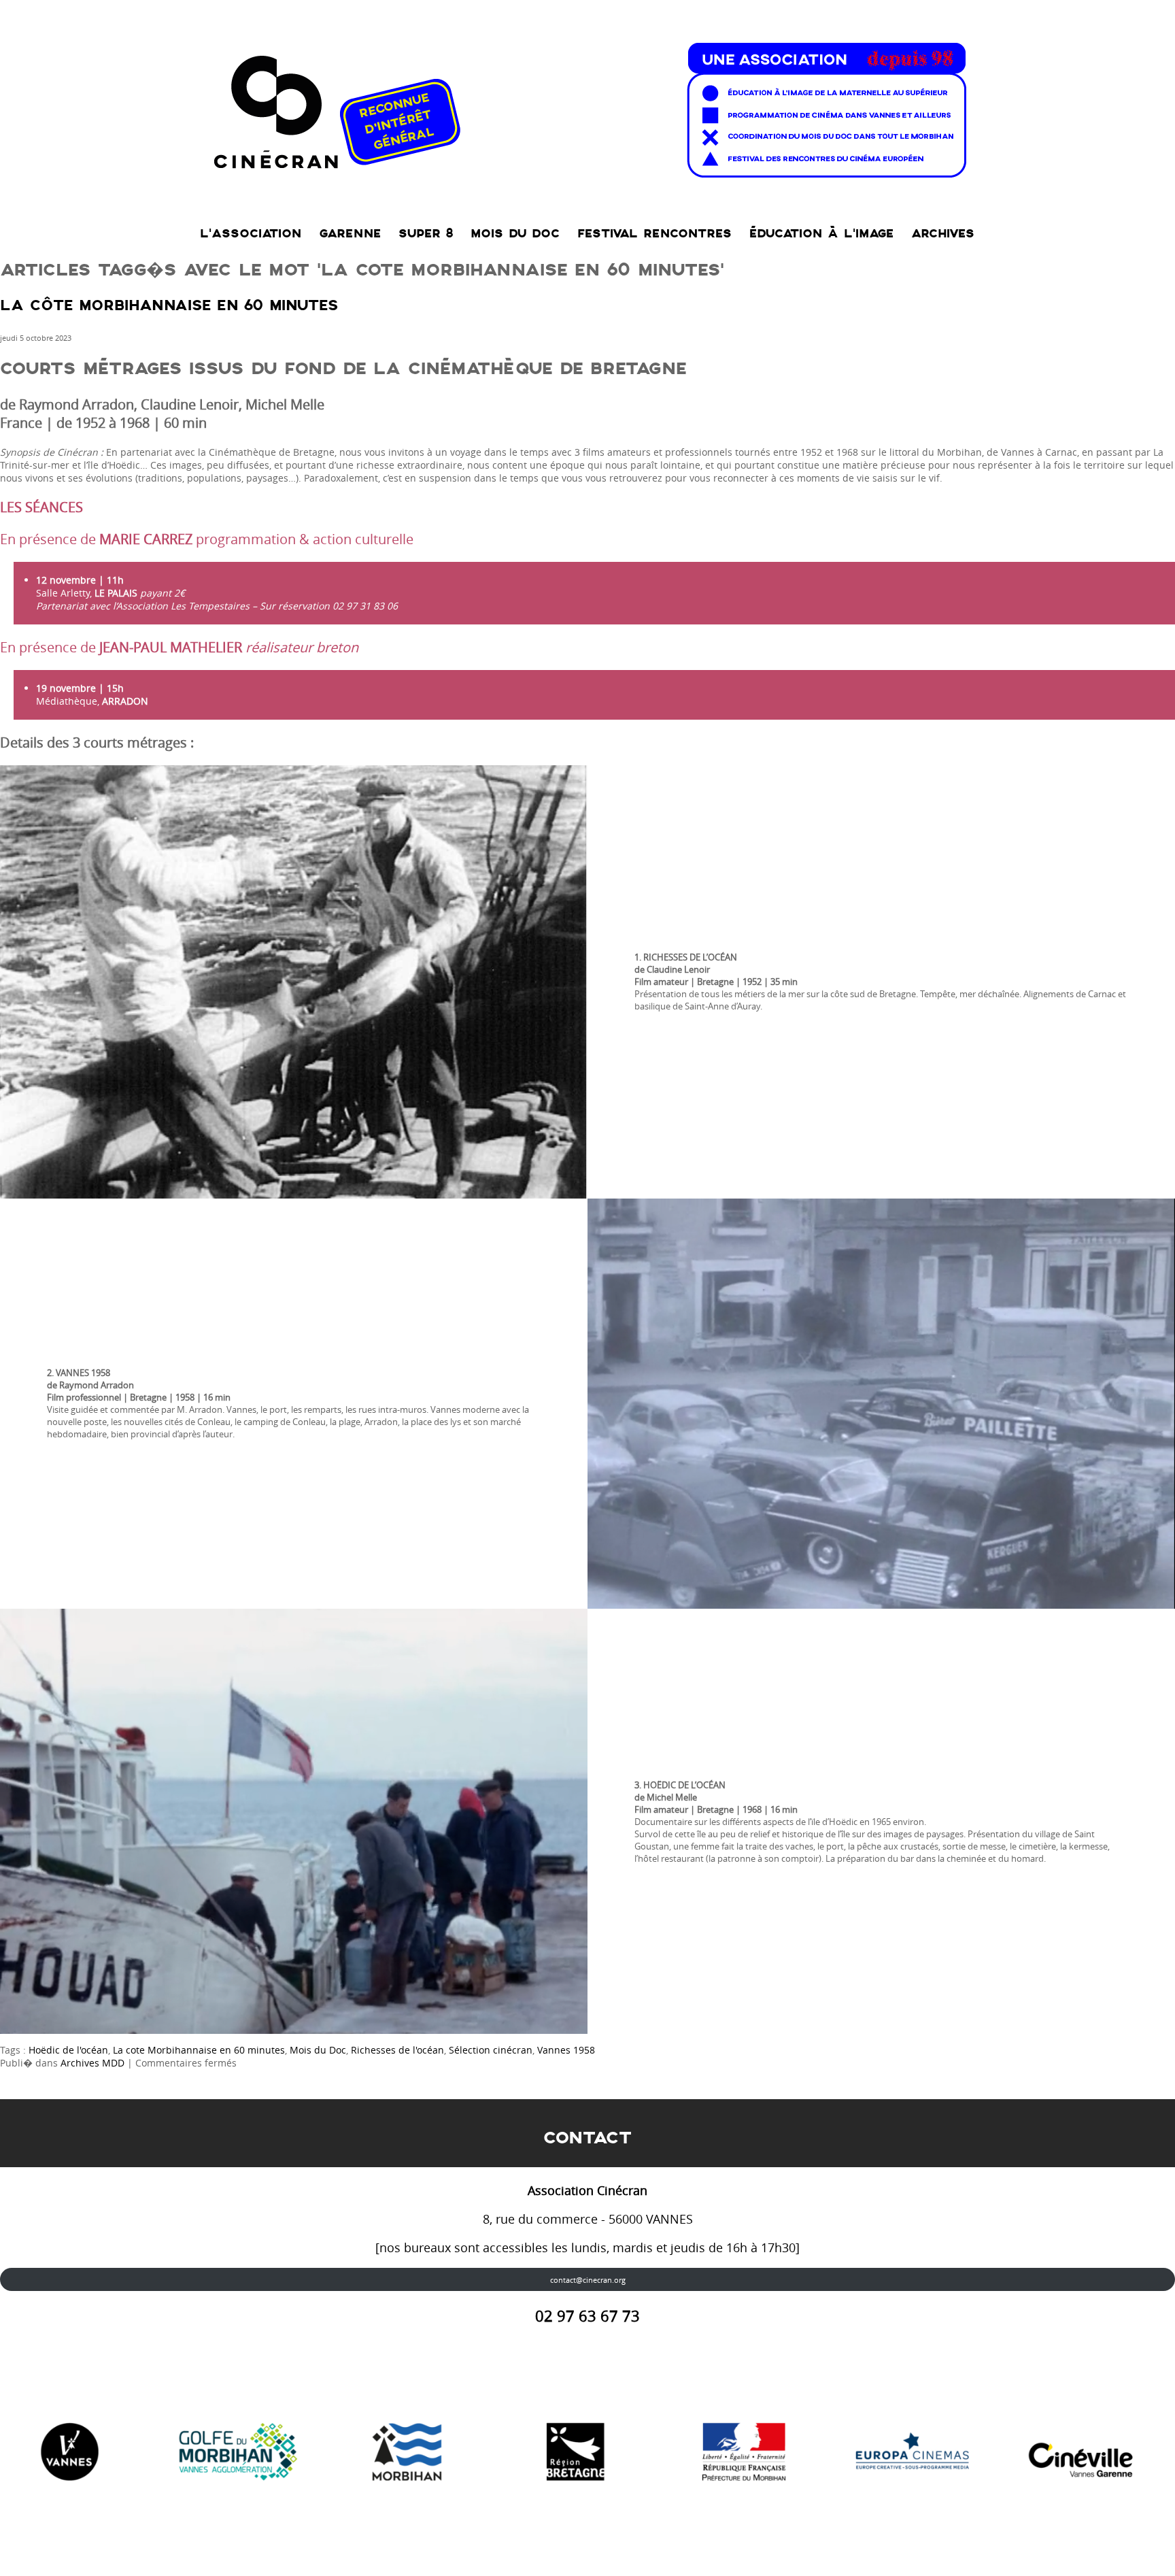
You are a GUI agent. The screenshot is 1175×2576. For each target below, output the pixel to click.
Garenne (350, 234)
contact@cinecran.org (588, 2280)
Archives (943, 234)
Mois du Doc (318, 2050)
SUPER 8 (426, 234)
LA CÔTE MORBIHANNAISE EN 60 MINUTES (169, 306)
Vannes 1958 (566, 2050)
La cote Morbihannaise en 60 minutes (199, 2050)
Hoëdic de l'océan (68, 2050)
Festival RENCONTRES (654, 234)
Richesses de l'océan (397, 2050)
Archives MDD (92, 2063)
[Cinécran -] (587, 106)
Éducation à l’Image (821, 234)
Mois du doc (515, 234)
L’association (251, 234)
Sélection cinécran (491, 2050)
